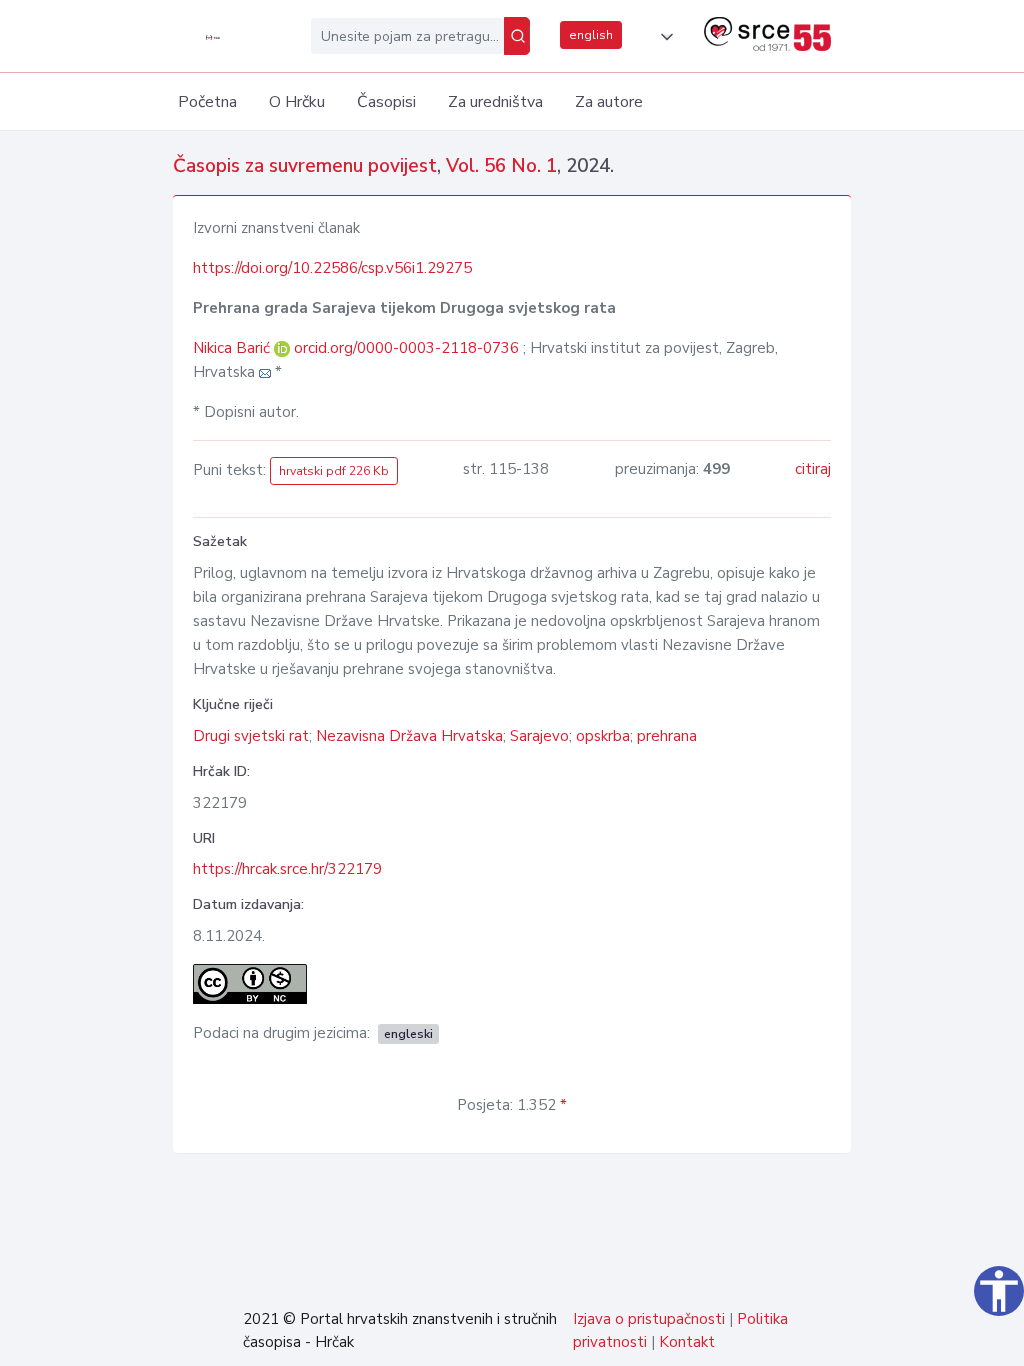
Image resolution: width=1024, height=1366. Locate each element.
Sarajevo (539, 736)
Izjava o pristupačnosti (649, 1319)
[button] (663, 37)
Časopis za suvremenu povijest (305, 166)
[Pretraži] (517, 36)
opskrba (603, 736)
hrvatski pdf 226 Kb (334, 471)
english (591, 35)
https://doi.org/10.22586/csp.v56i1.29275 (332, 268)
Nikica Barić (233, 348)
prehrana (667, 736)
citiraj (813, 469)
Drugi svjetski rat (251, 736)
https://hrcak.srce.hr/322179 (287, 869)
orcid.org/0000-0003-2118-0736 (406, 348)
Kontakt (687, 1342)
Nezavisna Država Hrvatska (409, 736)
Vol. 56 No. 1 (501, 166)
